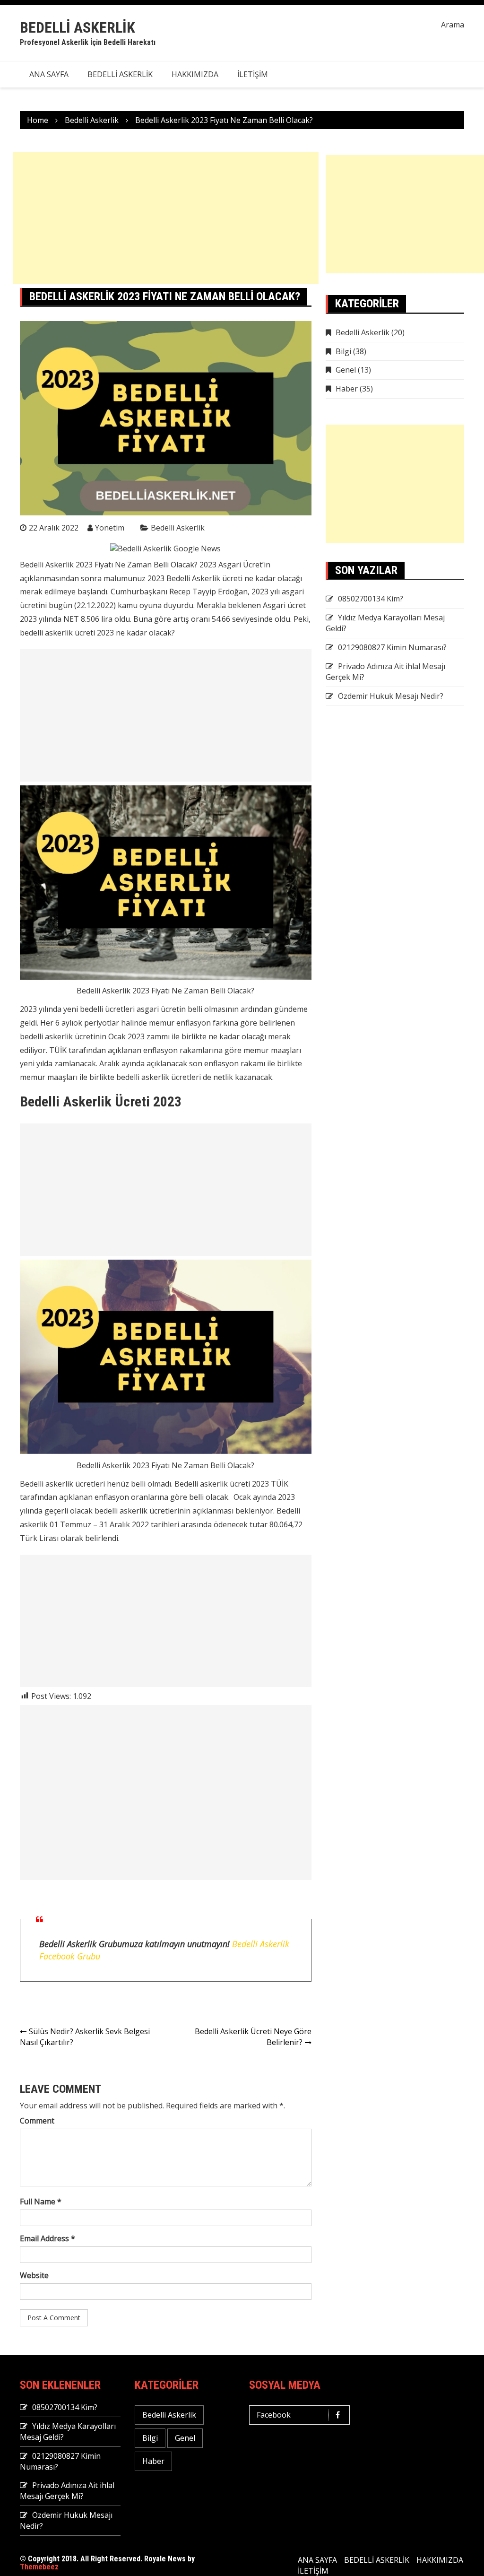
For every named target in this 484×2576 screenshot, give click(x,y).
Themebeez (39, 2567)
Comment (37, 2121)
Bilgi (343, 351)
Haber (347, 389)
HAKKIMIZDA (195, 74)
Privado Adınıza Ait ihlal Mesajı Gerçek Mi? (67, 2491)
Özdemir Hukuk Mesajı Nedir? (391, 696)
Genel (346, 370)
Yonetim (110, 528)
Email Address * (48, 2238)
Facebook (274, 2415)
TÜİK (58, 1050)
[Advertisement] (166, 218)
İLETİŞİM (253, 74)
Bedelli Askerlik (78, 27)
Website (34, 2275)
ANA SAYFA (49, 74)
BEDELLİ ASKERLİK (120, 74)
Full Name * (41, 2202)
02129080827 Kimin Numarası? (392, 647)
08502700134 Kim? (371, 599)
